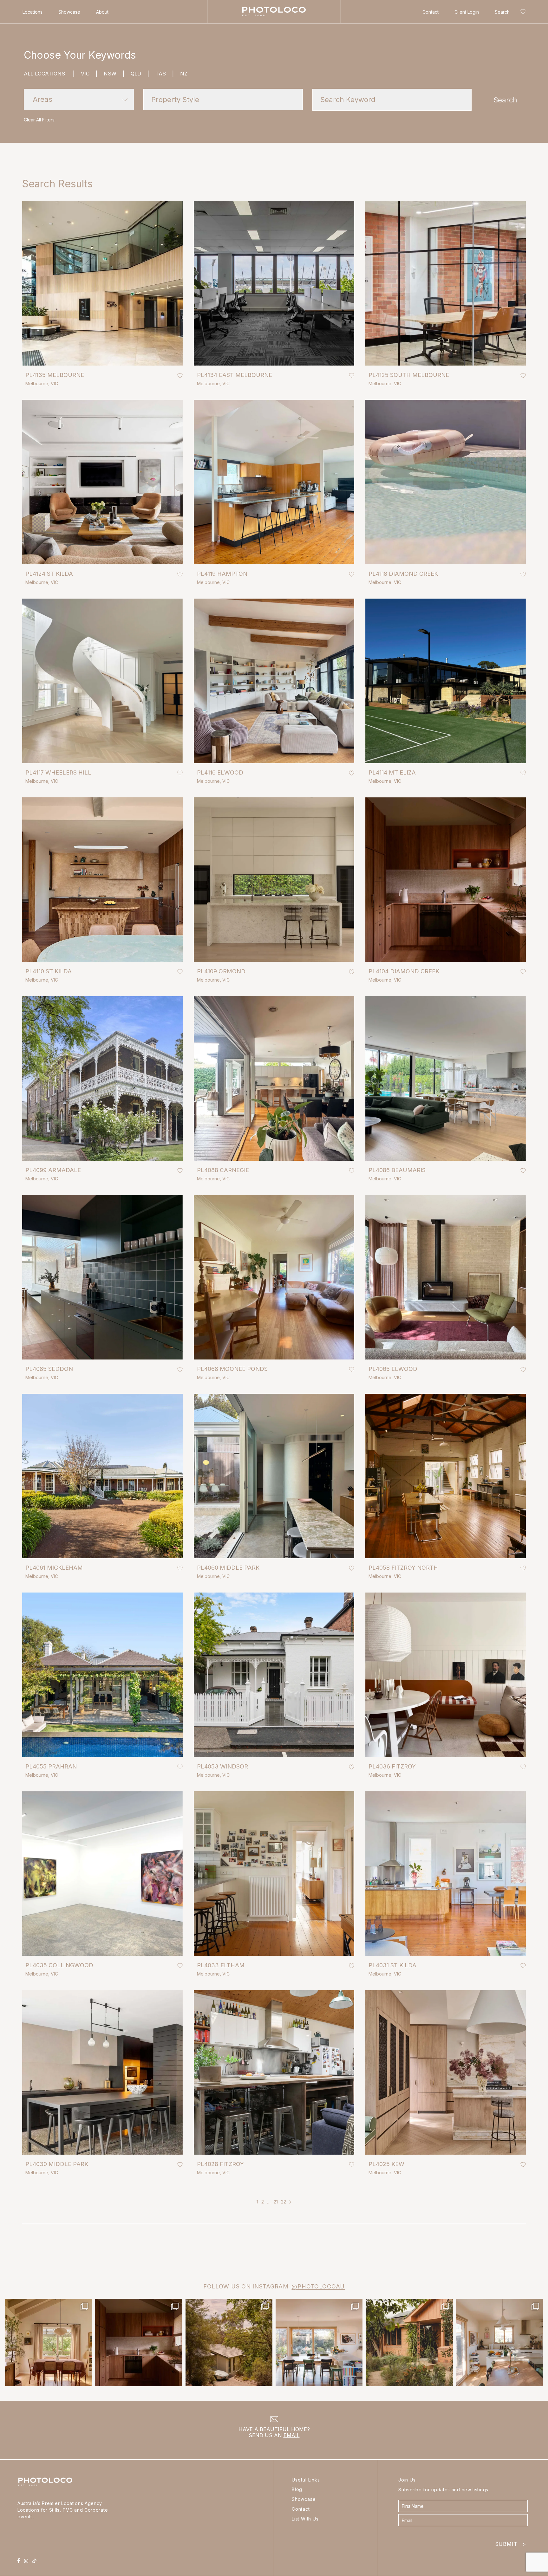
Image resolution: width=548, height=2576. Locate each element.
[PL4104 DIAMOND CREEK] (446, 880)
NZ (184, 74)
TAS (165, 74)
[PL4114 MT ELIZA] (446, 681)
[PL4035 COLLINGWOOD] (102, 1874)
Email (292, 2435)
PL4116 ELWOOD (220, 772)
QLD (140, 74)
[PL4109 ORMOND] (274, 880)
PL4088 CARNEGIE (223, 1170)
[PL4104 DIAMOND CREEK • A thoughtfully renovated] (49, 2342)
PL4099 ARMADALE (53, 1170)
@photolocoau (318, 2286)
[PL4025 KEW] (446, 2072)
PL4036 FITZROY (392, 1766)
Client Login (467, 12)
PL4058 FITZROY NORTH (403, 1568)
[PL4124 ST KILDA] (102, 482)
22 (284, 2202)
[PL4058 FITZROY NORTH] (446, 1476)
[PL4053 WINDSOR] (274, 1675)
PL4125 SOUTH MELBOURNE (409, 375)
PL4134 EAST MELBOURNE (235, 375)
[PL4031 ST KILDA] (446, 1874)
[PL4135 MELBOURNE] (102, 283)
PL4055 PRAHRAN (51, 1766)
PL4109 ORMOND (221, 971)
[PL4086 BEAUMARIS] (446, 1078)
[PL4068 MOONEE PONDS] (274, 1277)
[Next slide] (170, 353)
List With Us (305, 2519)
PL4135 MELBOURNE (55, 375)
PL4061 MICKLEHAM (54, 1568)
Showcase (69, 12)
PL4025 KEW (386, 2164)
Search (502, 12)
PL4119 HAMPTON (222, 574)
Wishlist (522, 13)
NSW (114, 74)
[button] (79, 99)
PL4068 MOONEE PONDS (232, 1369)
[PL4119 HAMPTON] (274, 482)
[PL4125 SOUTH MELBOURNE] (446, 283)
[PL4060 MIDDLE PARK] (274, 1476)
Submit (511, 2543)
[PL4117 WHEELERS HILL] (102, 681)
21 (276, 2202)
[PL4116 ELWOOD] (274, 681)
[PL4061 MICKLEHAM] (102, 1476)
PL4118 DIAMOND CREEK (403, 574)
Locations (33, 12)
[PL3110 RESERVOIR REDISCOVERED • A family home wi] (319, 2342)
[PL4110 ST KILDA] (102, 880)
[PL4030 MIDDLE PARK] (102, 2072)
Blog (297, 2489)
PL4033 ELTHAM (221, 1965)
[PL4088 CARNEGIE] (274, 1078)
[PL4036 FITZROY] (446, 1675)
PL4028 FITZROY (220, 2164)
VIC (89, 74)
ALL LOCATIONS (49, 74)
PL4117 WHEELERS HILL (58, 772)
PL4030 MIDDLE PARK (57, 2164)
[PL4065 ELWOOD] (446, 1277)
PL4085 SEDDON (49, 1369)
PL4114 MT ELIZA (392, 772)
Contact (431, 12)
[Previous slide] (35, 353)
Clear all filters (39, 120)
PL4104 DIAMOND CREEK (404, 971)
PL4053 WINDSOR (222, 1766)
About (102, 12)
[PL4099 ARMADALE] (102, 1078)
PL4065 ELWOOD (393, 1369)
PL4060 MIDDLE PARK (228, 1568)
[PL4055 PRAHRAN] (102, 1675)
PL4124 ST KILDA (49, 574)
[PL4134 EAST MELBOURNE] (274, 283)
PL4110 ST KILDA (49, 971)
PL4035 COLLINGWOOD (59, 1965)
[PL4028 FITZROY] (274, 2072)
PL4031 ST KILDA (392, 1965)
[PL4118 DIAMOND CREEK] (446, 482)
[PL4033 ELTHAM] (274, 1874)
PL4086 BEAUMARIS (397, 1170)
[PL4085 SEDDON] (102, 1277)
